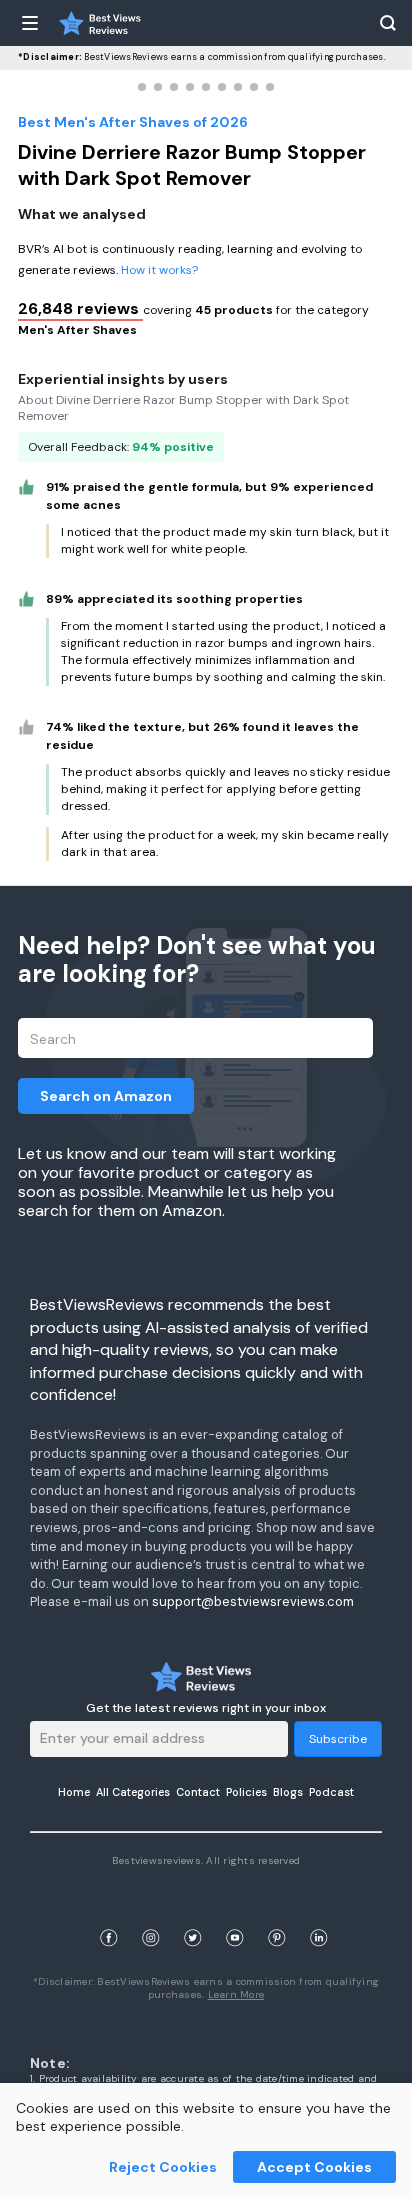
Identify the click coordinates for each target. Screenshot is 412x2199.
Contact (198, 1792)
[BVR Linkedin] (319, 1914)
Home (74, 1792)
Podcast (331, 1792)
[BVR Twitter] (193, 1914)
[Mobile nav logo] (100, 23)
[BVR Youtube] (235, 1914)
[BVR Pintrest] (277, 1914)
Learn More (236, 1994)
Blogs (288, 1792)
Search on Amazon (106, 1096)
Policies (246, 1792)
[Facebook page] (109, 1914)
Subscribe (338, 1739)
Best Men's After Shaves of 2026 (133, 122)
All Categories (133, 1792)
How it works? (159, 270)
